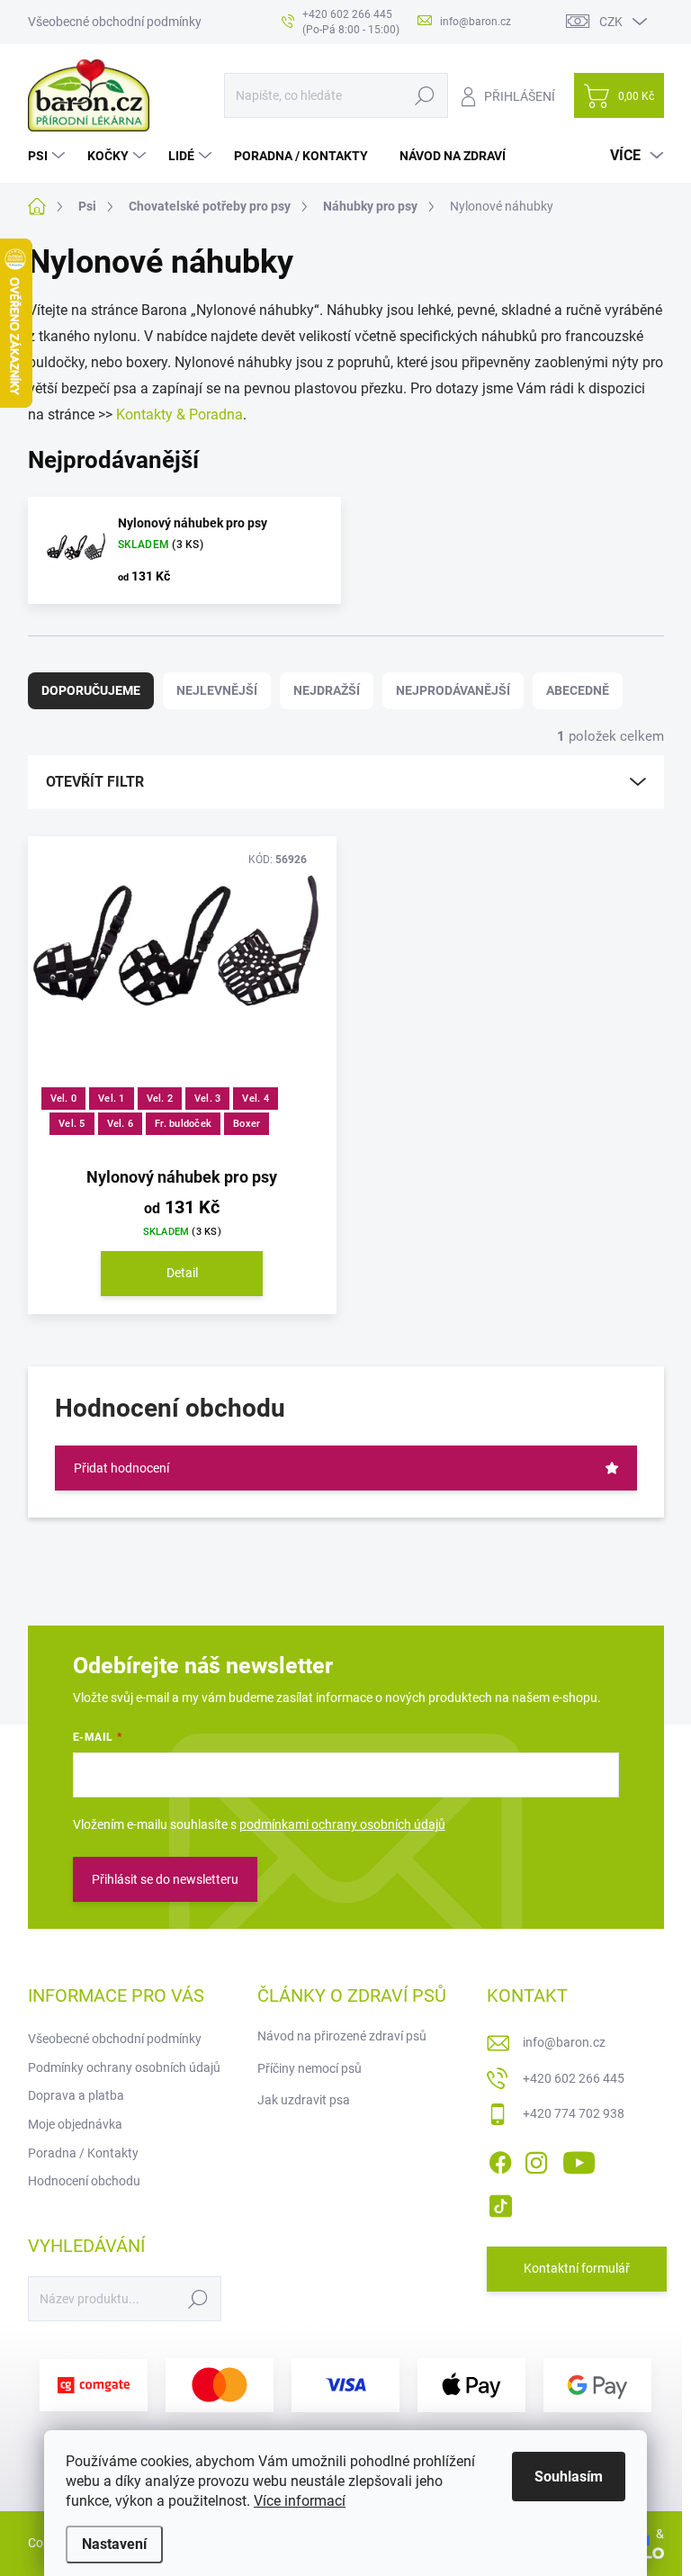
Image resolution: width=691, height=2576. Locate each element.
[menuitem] (49, 156)
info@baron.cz (564, 2042)
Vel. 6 (120, 1124)
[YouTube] (579, 2159)
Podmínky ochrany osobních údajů (124, 2067)
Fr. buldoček (183, 1124)
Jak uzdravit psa (304, 2100)
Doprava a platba (76, 2095)
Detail (182, 1273)
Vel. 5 (72, 1124)
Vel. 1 (111, 1099)
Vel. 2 (160, 1099)
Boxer (247, 1124)
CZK (611, 22)
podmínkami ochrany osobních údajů (342, 1824)
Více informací (300, 2501)
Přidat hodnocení (121, 1468)
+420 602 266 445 (574, 2078)
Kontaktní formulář (577, 2268)
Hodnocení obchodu (84, 2181)
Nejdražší (327, 690)
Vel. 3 (207, 1099)
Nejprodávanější (453, 690)
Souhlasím (569, 2477)
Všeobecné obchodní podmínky (115, 22)
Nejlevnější (217, 690)
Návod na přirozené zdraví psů (342, 2036)
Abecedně (578, 690)
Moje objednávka (75, 2124)
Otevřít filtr (95, 782)
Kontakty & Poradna (179, 414)
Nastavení (114, 2544)
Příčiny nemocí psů (310, 2068)
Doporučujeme (91, 690)
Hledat (424, 95)
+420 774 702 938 (574, 2113)
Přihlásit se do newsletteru (165, 1879)
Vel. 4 (255, 1099)
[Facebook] (500, 2159)
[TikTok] (500, 2202)
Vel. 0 (63, 1099)
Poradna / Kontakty (83, 2153)
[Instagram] (536, 2159)
